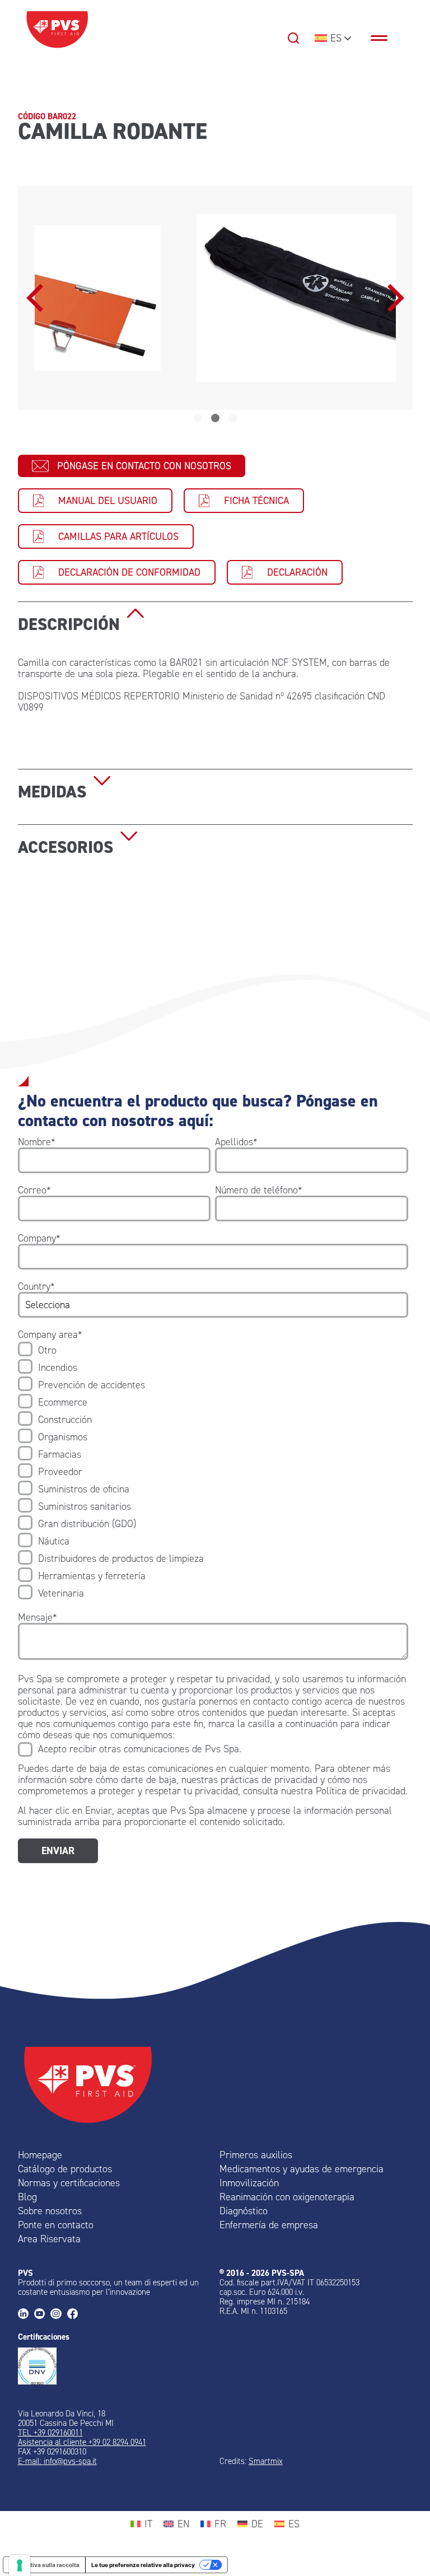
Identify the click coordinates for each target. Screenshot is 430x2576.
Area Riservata (49, 2239)
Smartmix (266, 2461)
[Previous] (38, 298)
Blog (27, 2197)
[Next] (393, 298)
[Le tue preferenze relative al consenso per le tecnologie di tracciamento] (20, 2565)
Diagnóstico (244, 2211)
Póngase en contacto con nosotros (144, 466)
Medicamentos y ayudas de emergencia (302, 2169)
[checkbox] (213, 1472)
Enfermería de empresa (269, 2225)
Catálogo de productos (65, 2169)
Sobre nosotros (50, 2211)
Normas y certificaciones (69, 2183)
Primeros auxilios (256, 2155)
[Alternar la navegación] (385, 38)
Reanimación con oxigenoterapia (287, 2197)
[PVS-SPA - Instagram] (59, 2315)
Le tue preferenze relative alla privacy (143, 2565)
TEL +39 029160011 (50, 2433)
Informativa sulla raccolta (44, 2565)
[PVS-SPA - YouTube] (42, 2315)
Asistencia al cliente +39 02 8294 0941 (82, 2442)
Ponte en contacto (56, 2225)
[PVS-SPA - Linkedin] (26, 2315)
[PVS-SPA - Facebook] (75, 2315)
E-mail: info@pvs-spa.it (57, 2461)
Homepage (40, 2155)
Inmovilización (249, 2183)
